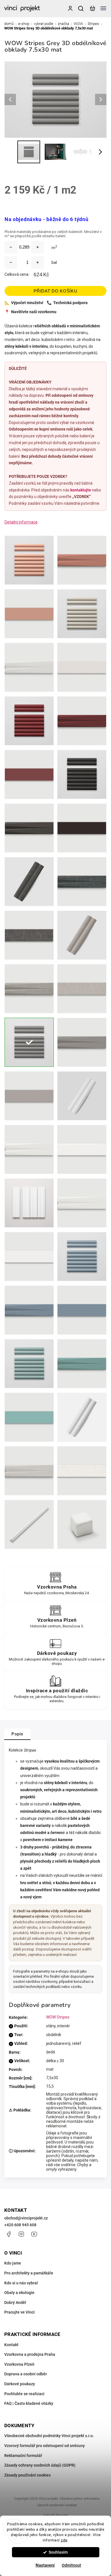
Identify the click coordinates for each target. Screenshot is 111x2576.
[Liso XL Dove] (82, 667)
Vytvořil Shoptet (55, 2515)
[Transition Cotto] (82, 560)
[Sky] (82, 1257)
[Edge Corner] (82, 1524)
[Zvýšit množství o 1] (38, 262)
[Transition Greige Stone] (29, 989)
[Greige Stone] (82, 935)
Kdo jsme (13, 2263)
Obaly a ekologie (19, 2293)
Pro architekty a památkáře (29, 2273)
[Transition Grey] (82, 1042)
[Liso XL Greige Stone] (82, 989)
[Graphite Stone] (29, 882)
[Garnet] (29, 721)
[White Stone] (82, 1417)
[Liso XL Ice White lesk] (82, 1149)
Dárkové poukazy (20, 2384)
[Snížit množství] (11, 247)
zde (64, 2540)
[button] (13, 2562)
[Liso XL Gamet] (29, 774)
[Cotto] (29, 560)
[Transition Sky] (29, 1310)
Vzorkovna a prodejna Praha (30, 2354)
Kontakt (11, 2345)
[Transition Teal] (82, 1364)
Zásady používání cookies (27, 2475)
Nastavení (45, 2565)
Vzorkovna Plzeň (19, 2364)
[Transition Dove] (29, 667)
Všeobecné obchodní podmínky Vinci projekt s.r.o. (49, 2436)
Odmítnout (71, 2565)
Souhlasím (58, 2552)
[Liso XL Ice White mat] (29, 1257)
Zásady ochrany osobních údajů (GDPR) (40, 2465)
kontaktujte (81, 490)
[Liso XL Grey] (29, 1096)
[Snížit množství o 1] (11, 262)
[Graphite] (82, 774)
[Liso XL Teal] (29, 1417)
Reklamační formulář (23, 2456)
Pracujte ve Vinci (19, 2312)
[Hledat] (81, 9)
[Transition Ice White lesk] (29, 1149)
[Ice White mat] (29, 1203)
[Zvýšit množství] (38, 247)
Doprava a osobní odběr (26, 2374)
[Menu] (103, 9)
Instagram (21, 2234)
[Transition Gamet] (82, 721)
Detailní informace (21, 522)
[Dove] (82, 614)
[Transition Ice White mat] (82, 1203)
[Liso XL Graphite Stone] (29, 935)
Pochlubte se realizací (24, 2394)
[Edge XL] (29, 1524)
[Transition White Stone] (29, 1471)
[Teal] (29, 1364)
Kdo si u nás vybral (21, 2283)
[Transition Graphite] (29, 828)
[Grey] (29, 1042)
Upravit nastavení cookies (57, 2505)
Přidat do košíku (55, 291)
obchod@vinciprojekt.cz (26, 2218)
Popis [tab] (17, 1734)
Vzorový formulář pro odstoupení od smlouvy (45, 2446)
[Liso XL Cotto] (29, 614)
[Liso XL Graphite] (82, 828)
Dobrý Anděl (15, 2303)
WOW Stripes (58, 2017)
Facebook (9, 2234)
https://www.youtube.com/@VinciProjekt (34, 2234)
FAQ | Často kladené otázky (29, 2403)
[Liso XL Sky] (82, 1310)
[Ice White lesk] (82, 1096)
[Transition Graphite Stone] (82, 882)
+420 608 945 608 (20, 2225)
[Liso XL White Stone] (82, 1471)
